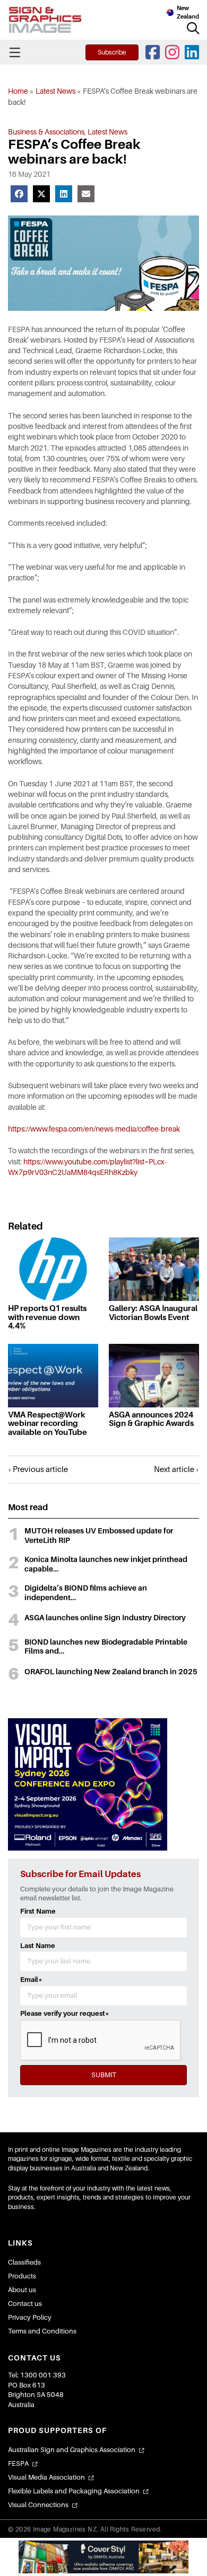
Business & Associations (46, 132)
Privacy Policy (30, 2317)
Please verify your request (65, 2013)
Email (31, 1980)
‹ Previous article (38, 1469)
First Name (38, 1911)
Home (18, 91)
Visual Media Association (46, 2477)
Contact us (25, 2304)
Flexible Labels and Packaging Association (74, 2491)
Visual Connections (38, 2505)
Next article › (176, 1469)
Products (22, 2276)
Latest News (55, 91)
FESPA (18, 2463)
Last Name (38, 1946)
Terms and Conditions (42, 2331)
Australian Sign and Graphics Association (72, 2450)
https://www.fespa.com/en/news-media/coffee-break (94, 1129)
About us (22, 2290)
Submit (104, 2075)
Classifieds (24, 2262)
